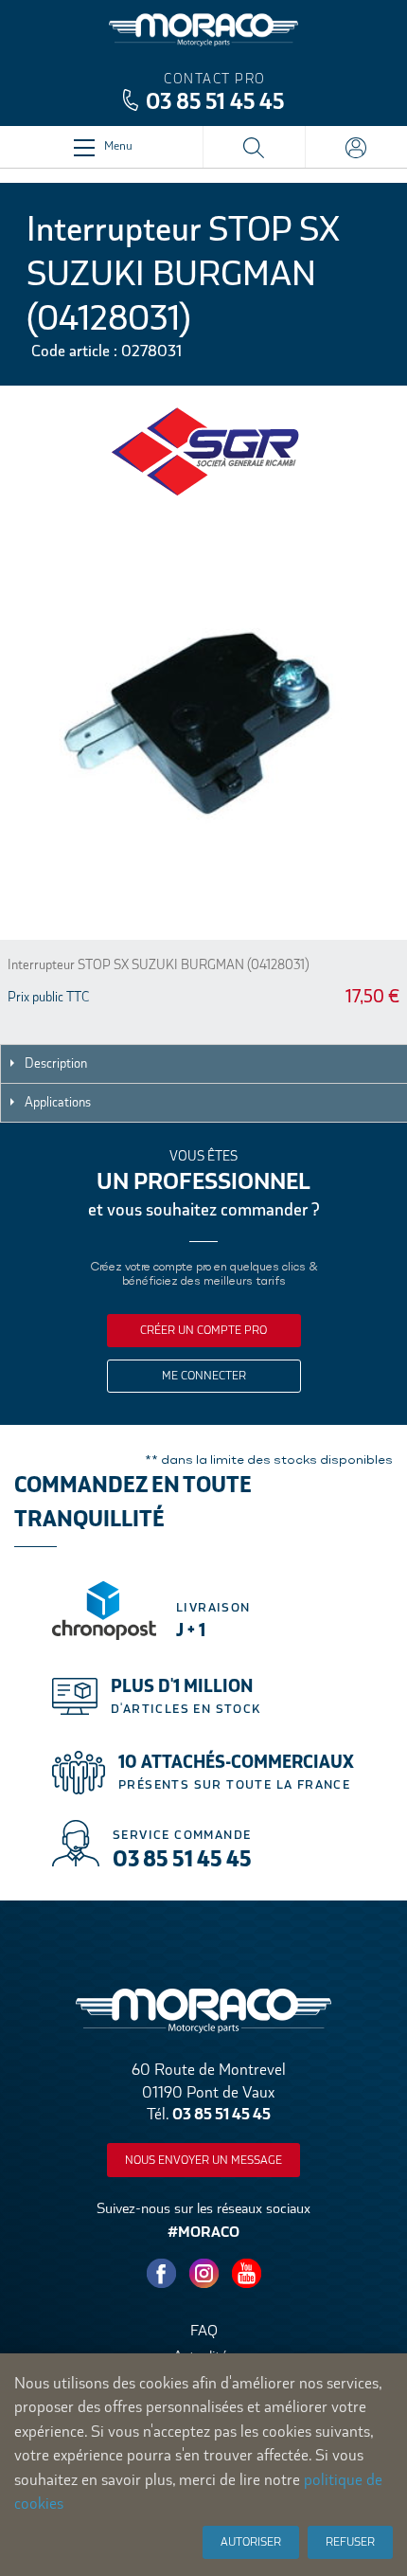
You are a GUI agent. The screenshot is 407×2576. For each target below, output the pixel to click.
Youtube (246, 2274)
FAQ (204, 2330)
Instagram (203, 2274)
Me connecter (204, 1376)
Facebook (161, 2274)
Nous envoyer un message (203, 2160)
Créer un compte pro (203, 1330)
